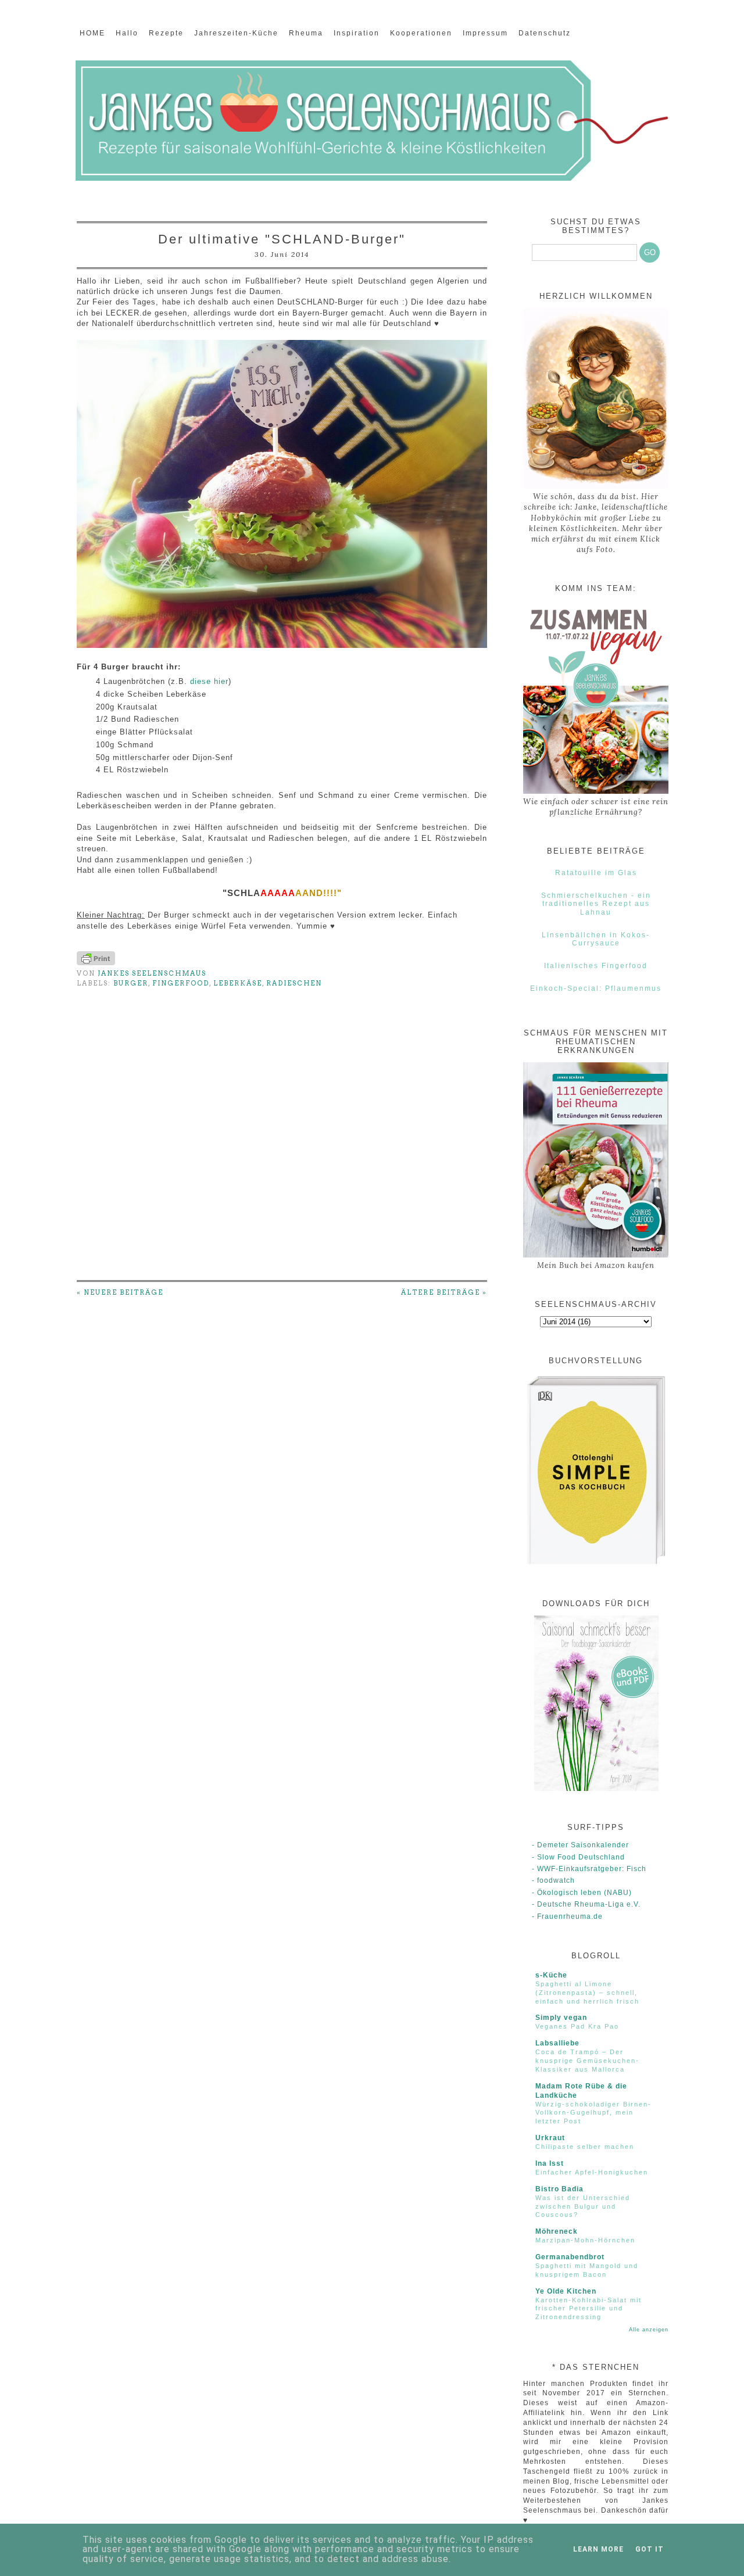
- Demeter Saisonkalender (580, 1845)
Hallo (127, 33)
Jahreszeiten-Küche (236, 33)
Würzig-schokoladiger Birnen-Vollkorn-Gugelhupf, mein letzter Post (593, 2113)
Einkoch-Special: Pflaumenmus (596, 988)
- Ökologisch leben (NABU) (582, 1893)
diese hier (209, 681)
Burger (131, 983)
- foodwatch (553, 1880)
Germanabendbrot (570, 2257)
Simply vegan (561, 2018)
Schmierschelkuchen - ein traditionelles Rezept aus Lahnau (596, 904)
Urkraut (550, 2138)
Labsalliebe (557, 2043)
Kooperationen (421, 33)
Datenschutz (545, 33)
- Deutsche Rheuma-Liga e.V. (586, 1904)
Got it (650, 2549)
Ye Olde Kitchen (566, 2291)
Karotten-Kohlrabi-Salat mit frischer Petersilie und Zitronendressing (589, 2309)
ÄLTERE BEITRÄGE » (444, 1292)
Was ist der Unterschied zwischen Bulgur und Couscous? (583, 2206)
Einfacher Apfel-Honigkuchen (592, 2172)
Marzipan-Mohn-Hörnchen (585, 2240)
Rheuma (306, 33)
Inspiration (357, 33)
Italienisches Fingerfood (596, 966)
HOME (92, 33)
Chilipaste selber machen (585, 2147)
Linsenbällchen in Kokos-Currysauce (596, 939)
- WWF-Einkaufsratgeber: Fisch (589, 1869)
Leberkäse (238, 983)
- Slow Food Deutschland (578, 1857)
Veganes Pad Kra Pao (577, 2026)
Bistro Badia (559, 2189)
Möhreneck (557, 2231)
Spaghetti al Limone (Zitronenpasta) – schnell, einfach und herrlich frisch (587, 1993)
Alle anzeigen (649, 2330)
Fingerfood (181, 983)
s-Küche (551, 1975)
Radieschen (294, 983)
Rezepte (166, 33)
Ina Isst (550, 2163)
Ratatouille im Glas (596, 873)
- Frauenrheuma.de (567, 1916)
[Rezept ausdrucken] (96, 963)
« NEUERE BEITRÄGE (120, 1292)
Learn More (598, 2549)
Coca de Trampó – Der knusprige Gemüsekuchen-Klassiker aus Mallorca (587, 2061)
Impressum (485, 33)
